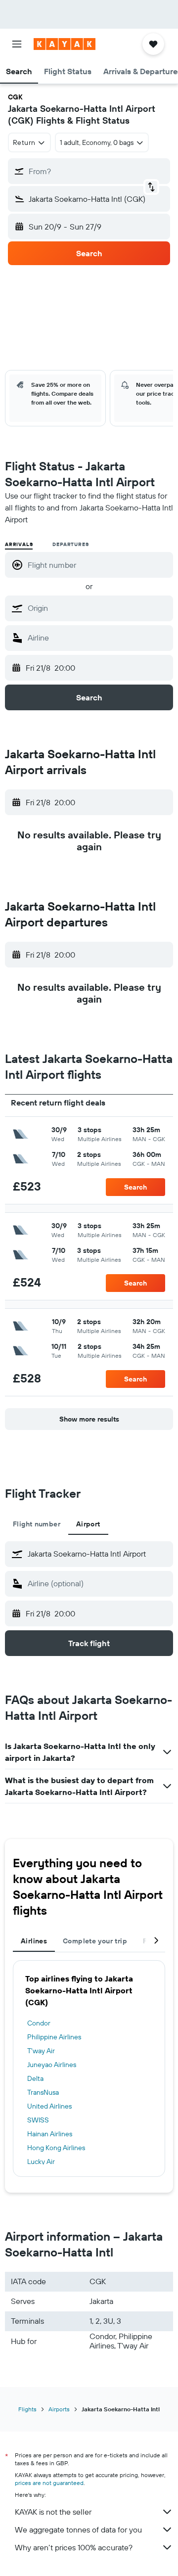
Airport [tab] (88, 1524)
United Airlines (49, 2106)
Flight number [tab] (37, 1524)
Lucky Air (41, 2162)
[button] (17, 44)
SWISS (38, 2120)
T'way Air (41, 2051)
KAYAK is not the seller (53, 2512)
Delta (35, 2078)
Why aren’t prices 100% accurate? (74, 2547)
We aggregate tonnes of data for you (78, 2530)
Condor (39, 2023)
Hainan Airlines (50, 2134)
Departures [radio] (70, 544)
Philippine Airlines (54, 2037)
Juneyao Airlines (52, 2065)
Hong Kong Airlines (56, 2148)
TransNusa (43, 2092)
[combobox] (98, 608)
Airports (59, 2409)
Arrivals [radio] (19, 544)
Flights (27, 2409)
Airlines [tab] (34, 1941)
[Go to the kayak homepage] (65, 44)
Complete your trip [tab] (95, 1941)
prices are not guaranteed (49, 2483)
